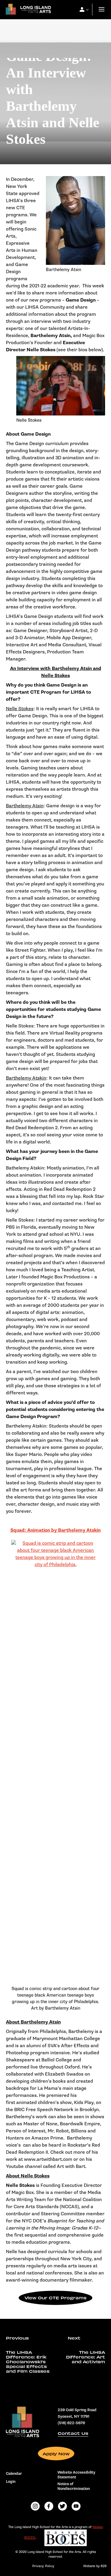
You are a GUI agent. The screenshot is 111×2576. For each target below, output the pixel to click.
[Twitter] (62, 2506)
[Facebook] (49, 2506)
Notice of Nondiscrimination (74, 2486)
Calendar (14, 2474)
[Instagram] (35, 2506)
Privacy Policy (43, 2566)
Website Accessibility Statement (76, 2475)
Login (11, 2482)
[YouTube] (76, 2506)
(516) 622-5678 (71, 2423)
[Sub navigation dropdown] (82, 9)
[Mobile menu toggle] (102, 10)
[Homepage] (27, 11)
